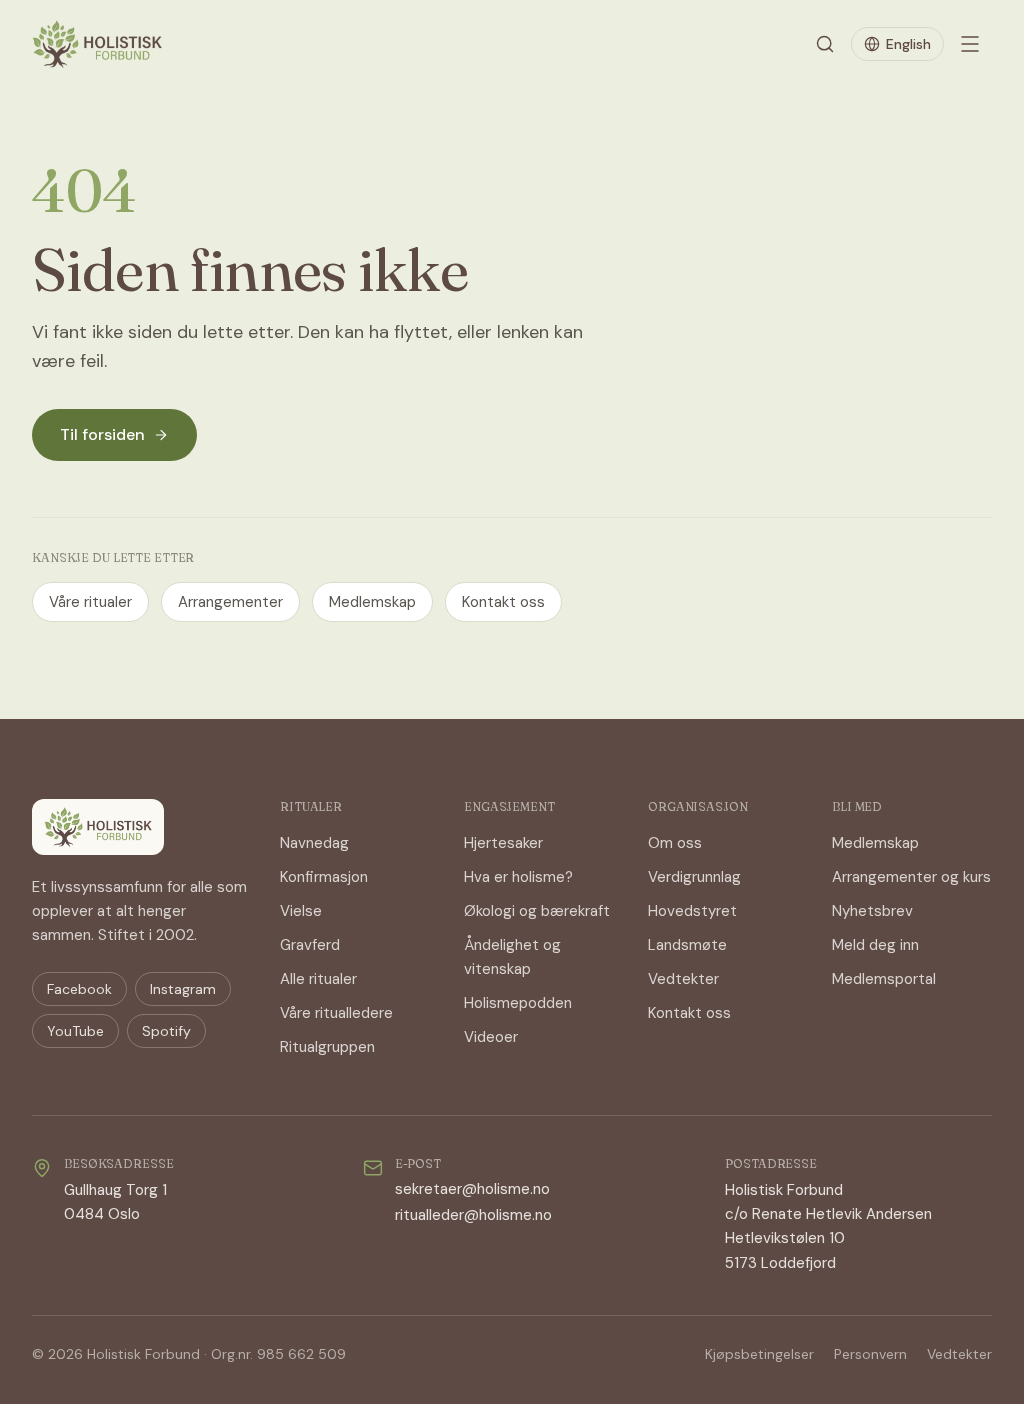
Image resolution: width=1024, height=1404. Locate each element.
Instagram (183, 989)
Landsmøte (687, 945)
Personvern (870, 1354)
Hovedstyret (692, 911)
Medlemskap (372, 602)
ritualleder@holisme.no (473, 1215)
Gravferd (310, 945)
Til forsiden (102, 434)
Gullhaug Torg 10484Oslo (115, 1202)
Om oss (675, 843)
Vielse (301, 911)
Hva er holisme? (518, 877)
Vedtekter (683, 979)
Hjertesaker (503, 843)
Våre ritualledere (336, 1013)
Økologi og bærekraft (537, 911)
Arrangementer (230, 602)
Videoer (491, 1037)
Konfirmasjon (324, 877)
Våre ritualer (90, 602)
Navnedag (314, 843)
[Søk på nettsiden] (825, 44)
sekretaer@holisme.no (472, 1189)
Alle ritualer (318, 979)
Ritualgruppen (327, 1047)
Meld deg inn (875, 945)
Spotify (166, 1031)
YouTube (75, 1031)
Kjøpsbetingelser (759, 1354)
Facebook (79, 989)
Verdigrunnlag (694, 877)
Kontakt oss (503, 602)
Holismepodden (518, 1003)
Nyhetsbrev (872, 911)
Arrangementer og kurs (911, 877)
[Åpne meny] (970, 44)
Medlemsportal (884, 979)
